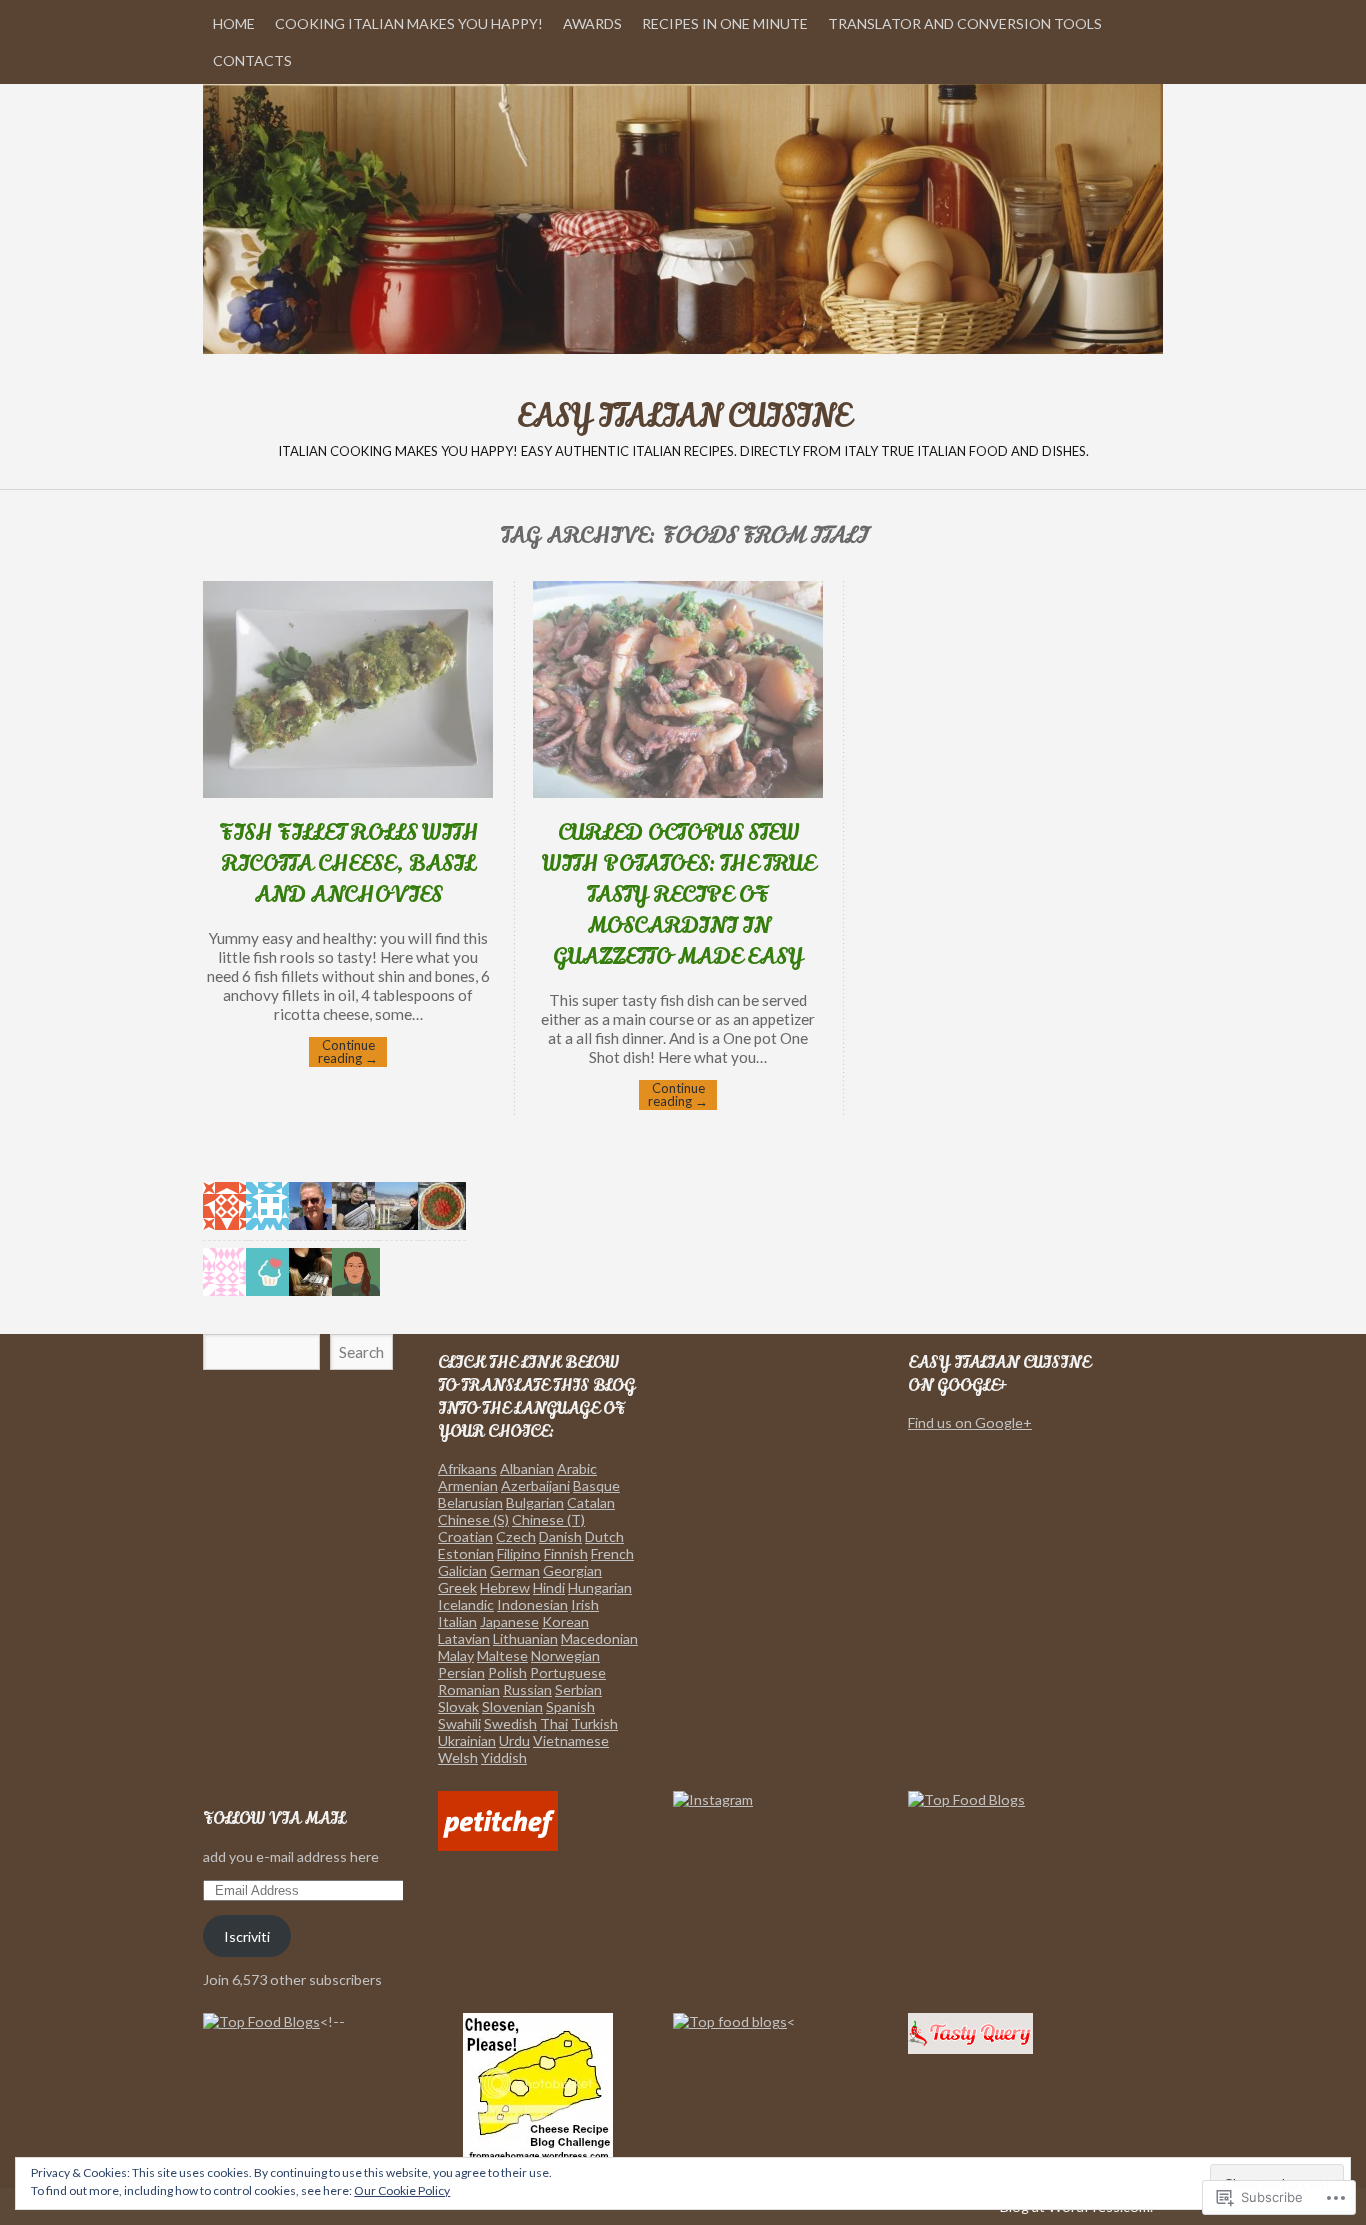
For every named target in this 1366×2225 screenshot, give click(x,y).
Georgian (572, 1570)
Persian (461, 1672)
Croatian (465, 1536)
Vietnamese (571, 1740)
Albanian (527, 1468)
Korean (565, 1621)
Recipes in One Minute (725, 23)
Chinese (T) (548, 1519)
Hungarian (600, 1587)
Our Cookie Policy (402, 2190)
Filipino (519, 1553)
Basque (596, 1485)
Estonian (466, 1553)
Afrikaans (467, 1468)
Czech (516, 1536)
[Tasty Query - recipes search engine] (970, 2048)
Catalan (591, 1502)
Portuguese (568, 1672)
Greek (457, 1587)
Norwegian (565, 1655)
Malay (456, 1655)
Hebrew (505, 1587)
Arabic (577, 1468)
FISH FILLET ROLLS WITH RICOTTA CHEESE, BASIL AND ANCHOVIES (348, 863)
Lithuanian (525, 1638)
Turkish (594, 1723)
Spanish (570, 1706)
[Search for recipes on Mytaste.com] (730, 2021)
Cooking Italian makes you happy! (409, 23)
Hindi (549, 1587)
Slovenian (512, 1706)
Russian (527, 1689)
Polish (507, 1672)
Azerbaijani (535, 1485)
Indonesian (532, 1604)
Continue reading (348, 1051)
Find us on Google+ (970, 1422)
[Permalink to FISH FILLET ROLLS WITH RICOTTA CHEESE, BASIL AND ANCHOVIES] (348, 792)
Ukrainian (467, 1740)
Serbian (578, 1689)
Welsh (458, 1757)
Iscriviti (247, 1936)
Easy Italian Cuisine (683, 219)
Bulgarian (535, 1502)
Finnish (566, 1553)
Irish (585, 1604)
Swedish (510, 1723)
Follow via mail (274, 1818)
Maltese (502, 1655)
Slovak (458, 1706)
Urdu (514, 1740)
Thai (554, 1723)
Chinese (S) (473, 1519)
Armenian (468, 1485)
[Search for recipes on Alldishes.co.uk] (966, 1799)
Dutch (604, 1536)
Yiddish (504, 1757)
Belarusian (470, 1502)
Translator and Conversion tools (965, 23)
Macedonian (599, 1638)
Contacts (252, 60)
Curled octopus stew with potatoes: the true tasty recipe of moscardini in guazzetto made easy (678, 894)
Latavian (464, 1638)
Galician (462, 1570)
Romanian (469, 1689)
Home (234, 23)
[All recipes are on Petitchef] (498, 1845)
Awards (592, 23)
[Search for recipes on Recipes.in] (261, 2021)
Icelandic (466, 1604)
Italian (457, 1621)
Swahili (459, 1723)
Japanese (509, 1621)
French (612, 1553)
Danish (560, 1536)
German (515, 1570)
